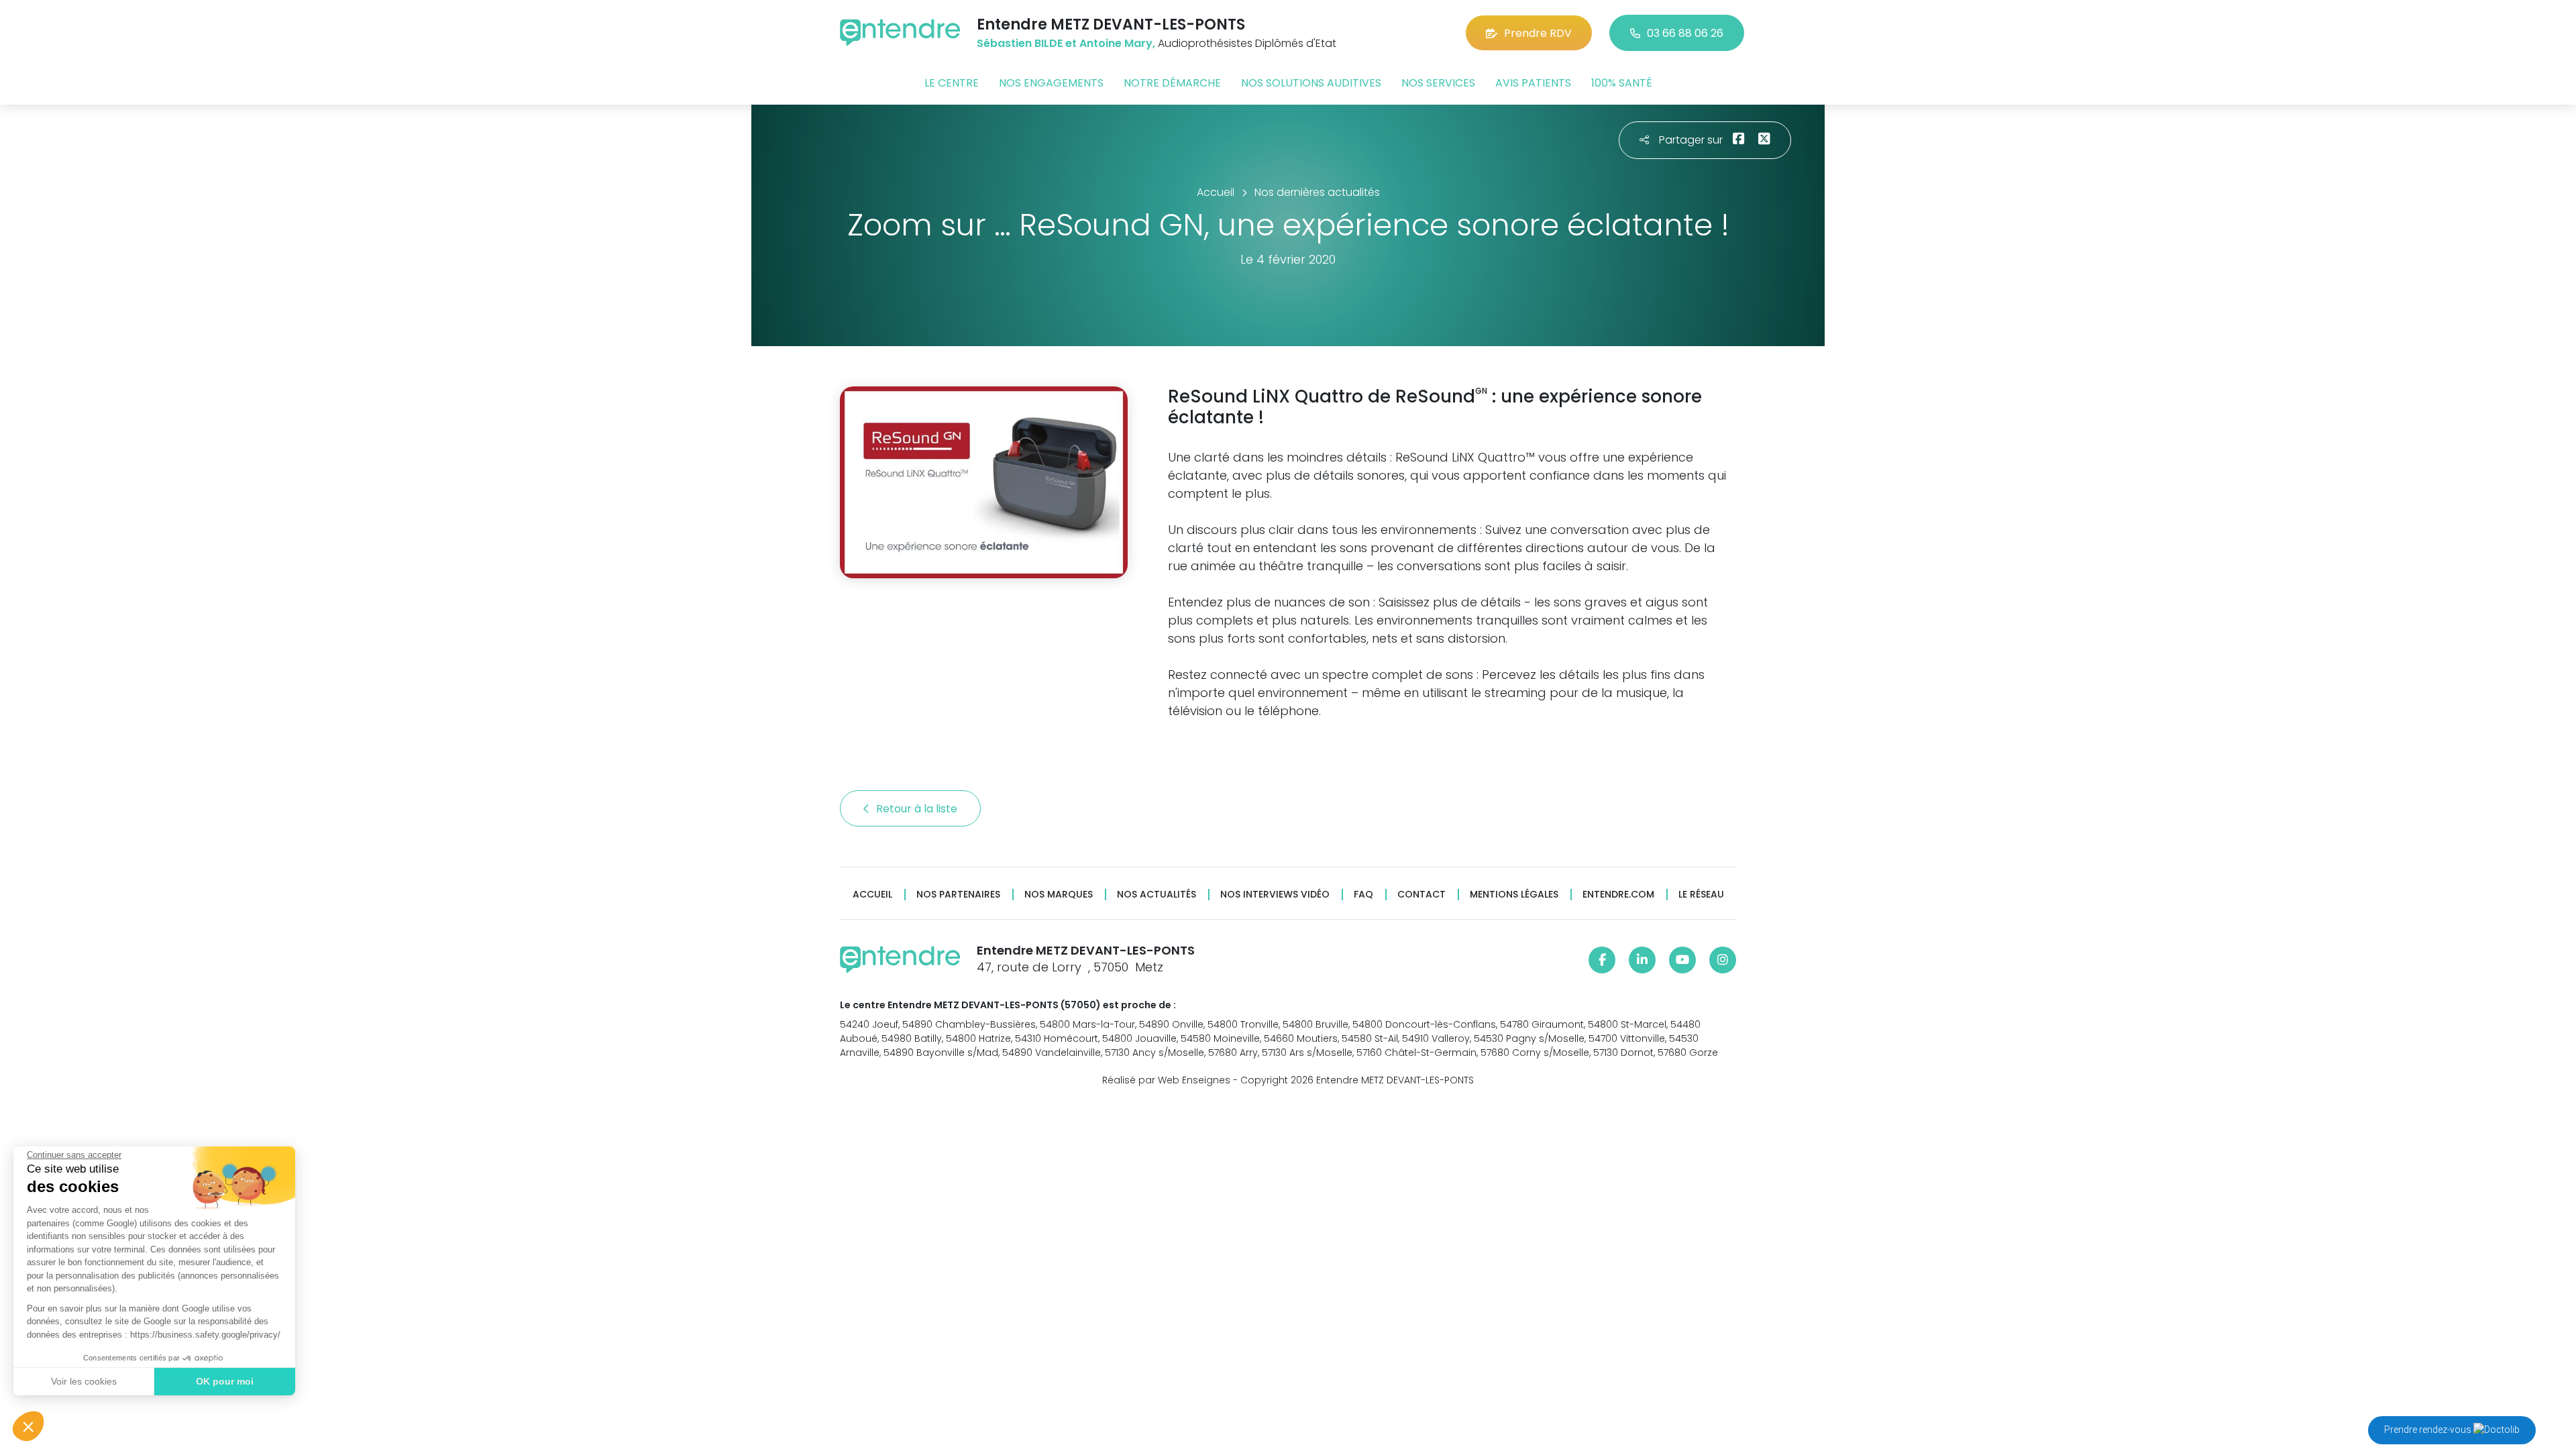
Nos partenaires (958, 895)
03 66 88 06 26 (1685, 33)
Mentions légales (1514, 895)
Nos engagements (1051, 83)
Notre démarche (1172, 83)
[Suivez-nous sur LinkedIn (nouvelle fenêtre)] (1642, 960)
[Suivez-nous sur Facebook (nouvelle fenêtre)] (1602, 960)
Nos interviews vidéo (1275, 895)
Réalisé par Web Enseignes (1166, 1080)
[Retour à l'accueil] (900, 33)
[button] (28, 1426)
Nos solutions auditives (1311, 83)
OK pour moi (225, 1381)
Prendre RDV (1538, 33)
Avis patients (1533, 83)
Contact (1421, 895)
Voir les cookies (84, 1381)
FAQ (1363, 895)
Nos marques (1059, 895)
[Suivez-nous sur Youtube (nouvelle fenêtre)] (1682, 960)
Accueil (872, 895)
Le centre (952, 83)
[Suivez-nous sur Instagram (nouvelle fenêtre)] (1723, 960)
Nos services (1438, 83)
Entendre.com (1618, 895)
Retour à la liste (918, 809)
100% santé (1622, 83)
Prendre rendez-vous (2429, 1430)
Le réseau (1701, 895)
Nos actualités (1157, 895)
